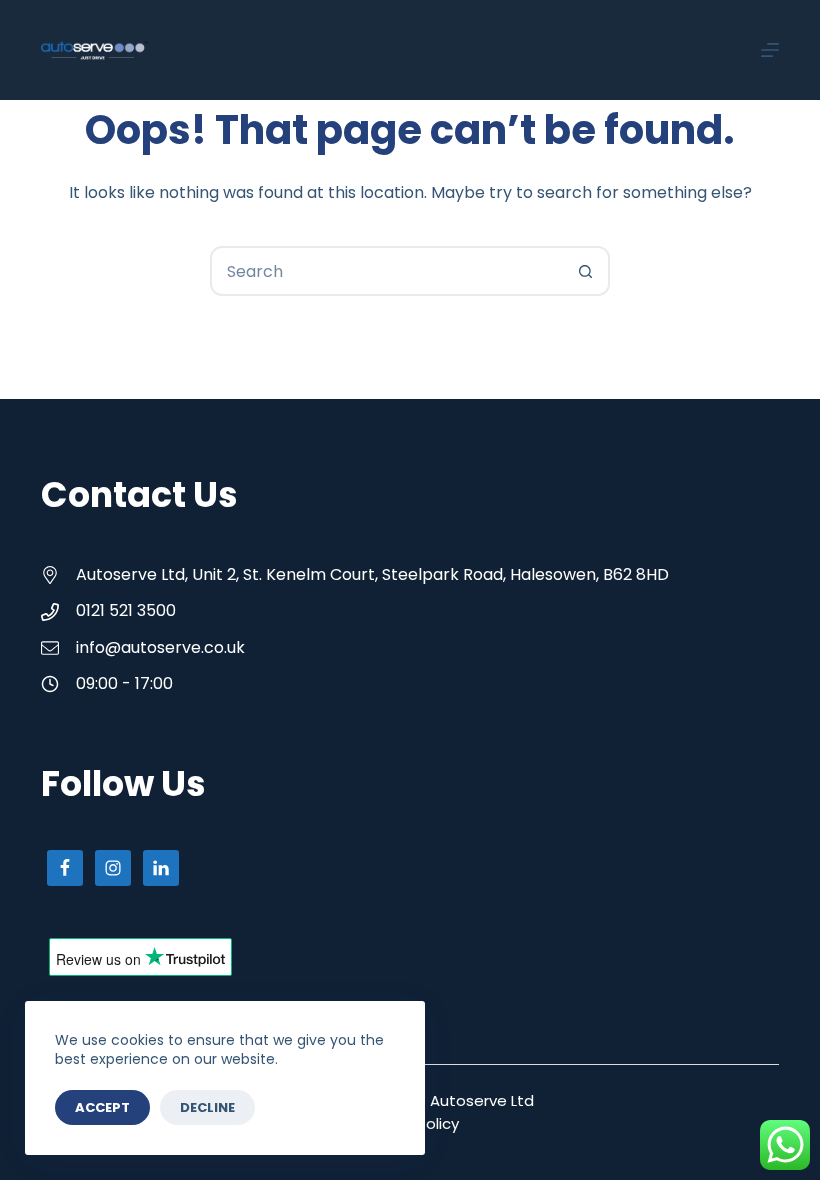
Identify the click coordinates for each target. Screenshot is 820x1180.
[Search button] (585, 271)
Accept (102, 1107)
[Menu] (770, 50)
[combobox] (387, 271)
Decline (207, 1107)
